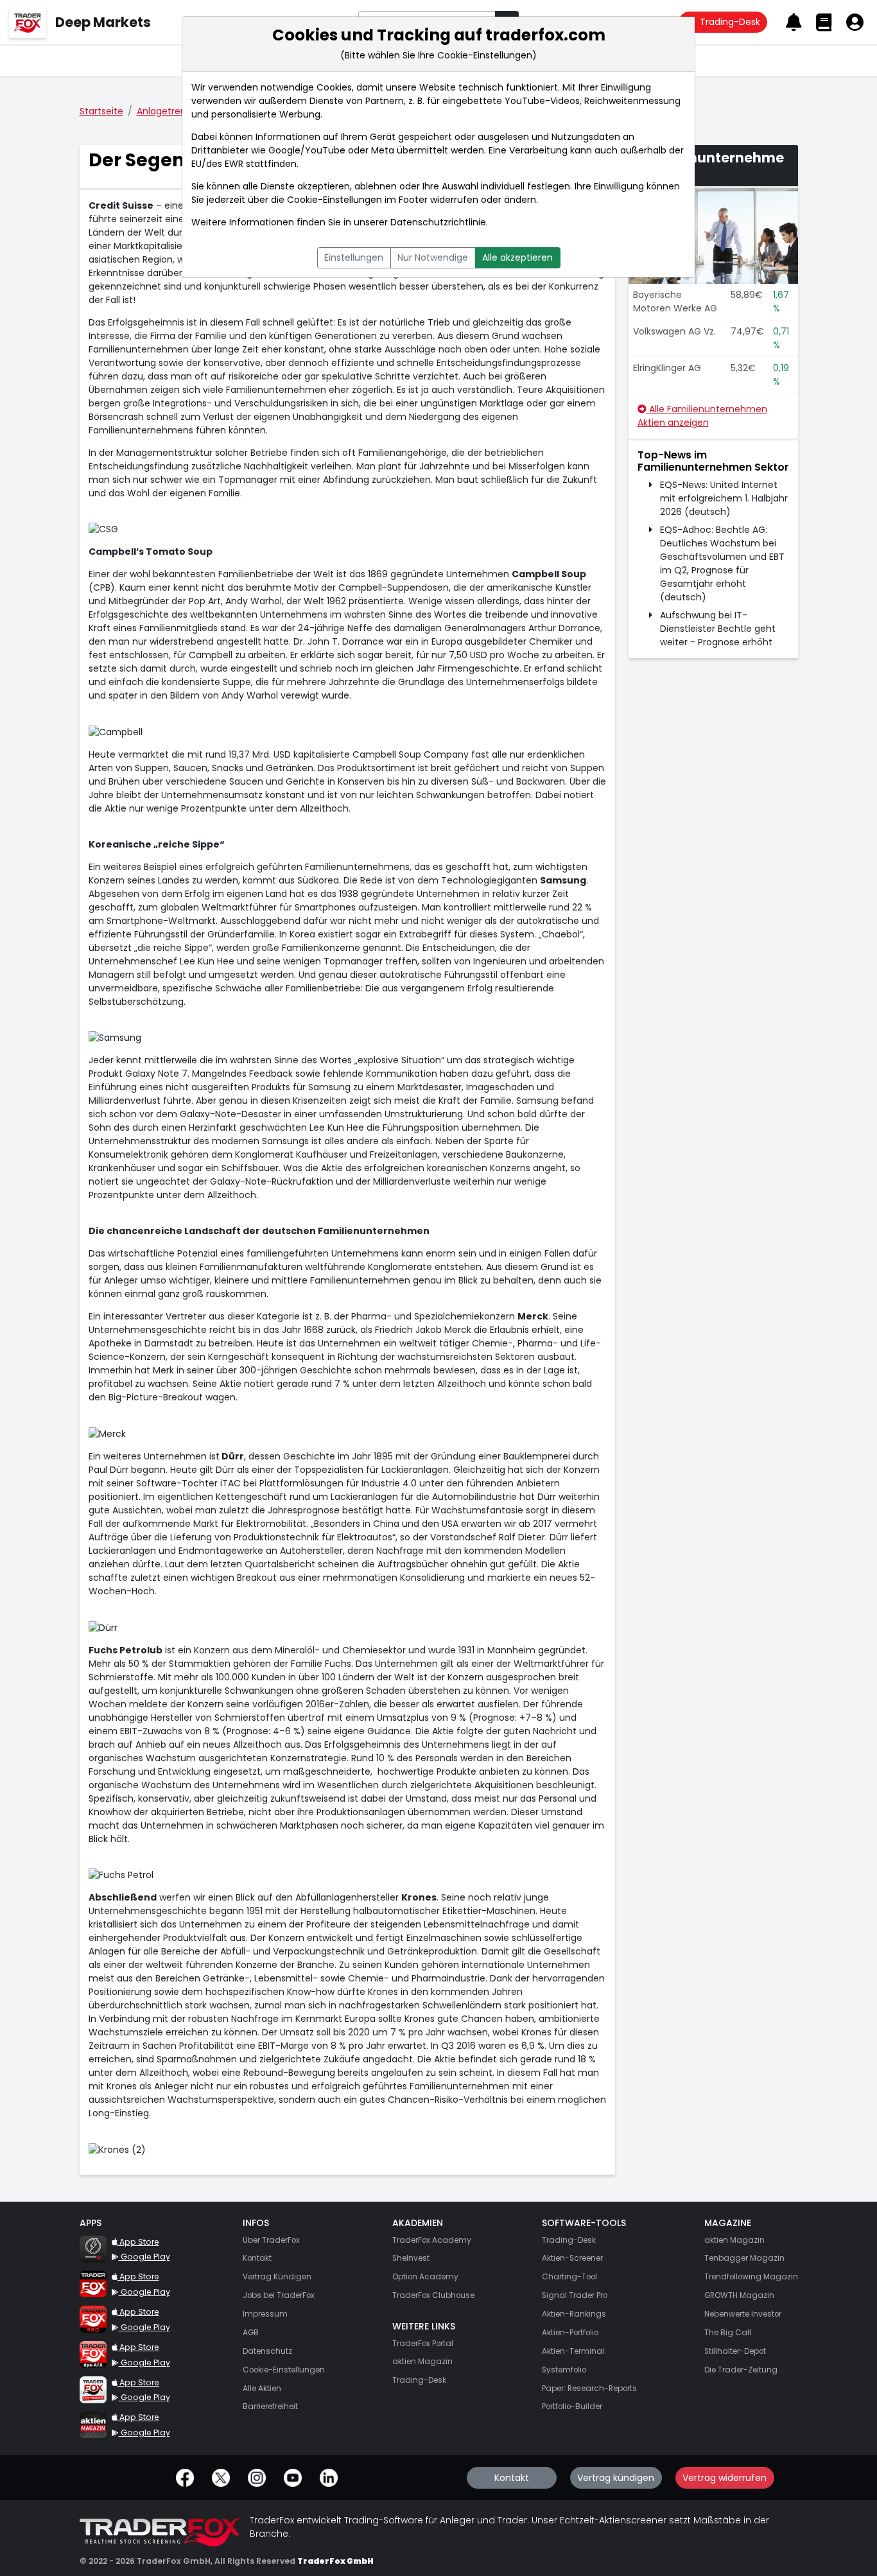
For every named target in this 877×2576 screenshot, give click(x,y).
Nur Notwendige (433, 257)
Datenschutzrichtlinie (438, 222)
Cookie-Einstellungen (334, 200)
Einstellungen (354, 257)
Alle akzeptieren (517, 257)
